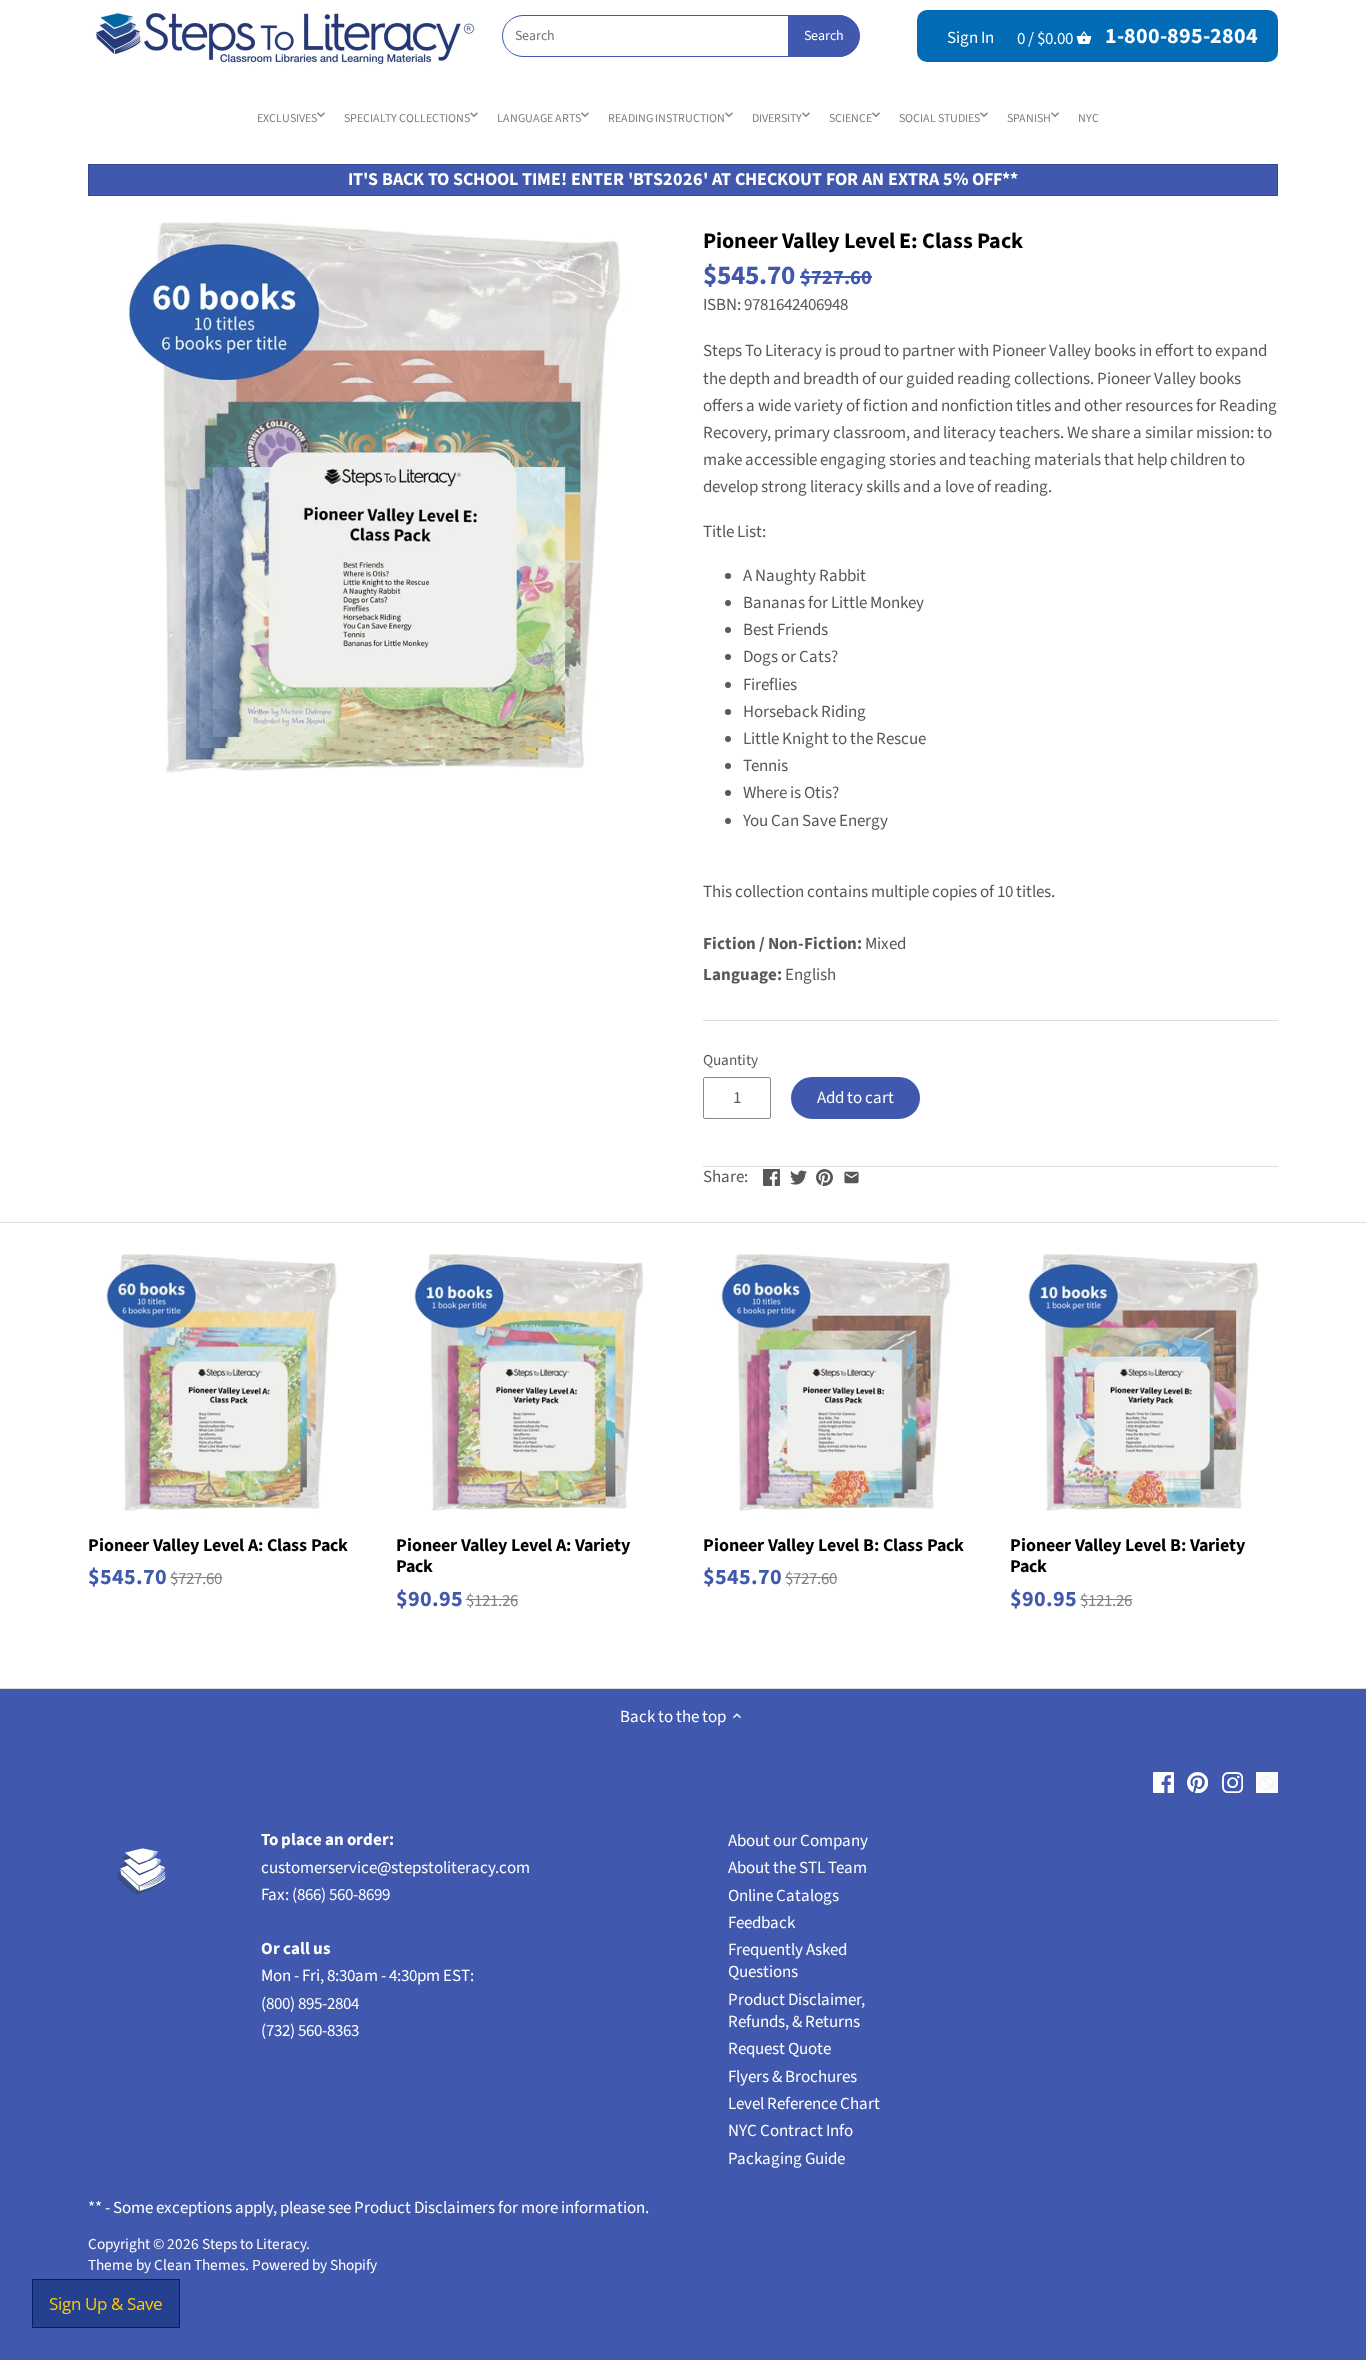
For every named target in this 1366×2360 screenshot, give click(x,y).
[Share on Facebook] (771, 1175)
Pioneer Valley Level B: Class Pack (833, 1544)
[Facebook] (1163, 1783)
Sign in (970, 38)
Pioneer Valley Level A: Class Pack (218, 1544)
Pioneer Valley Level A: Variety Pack (513, 1555)
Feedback (761, 1923)
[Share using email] (851, 1175)
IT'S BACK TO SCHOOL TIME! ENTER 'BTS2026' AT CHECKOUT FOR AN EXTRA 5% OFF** (683, 179)
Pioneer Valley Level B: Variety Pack (1127, 1555)
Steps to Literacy (254, 2244)
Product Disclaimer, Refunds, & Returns (796, 2011)
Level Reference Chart (804, 2104)
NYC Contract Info (790, 2131)
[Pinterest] (1197, 1783)
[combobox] (680, 36)
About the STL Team (797, 1868)
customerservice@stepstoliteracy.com (395, 1868)
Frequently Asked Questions (787, 1961)
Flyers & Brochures (792, 2077)
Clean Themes (199, 2265)
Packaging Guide (786, 2159)
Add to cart (855, 1098)
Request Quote (779, 2049)
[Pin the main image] (824, 1175)
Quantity (730, 1060)
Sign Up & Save (106, 2303)
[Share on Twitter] (798, 1175)
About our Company (798, 1841)
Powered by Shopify (314, 2265)
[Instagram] (1232, 1783)
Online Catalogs (783, 1896)
